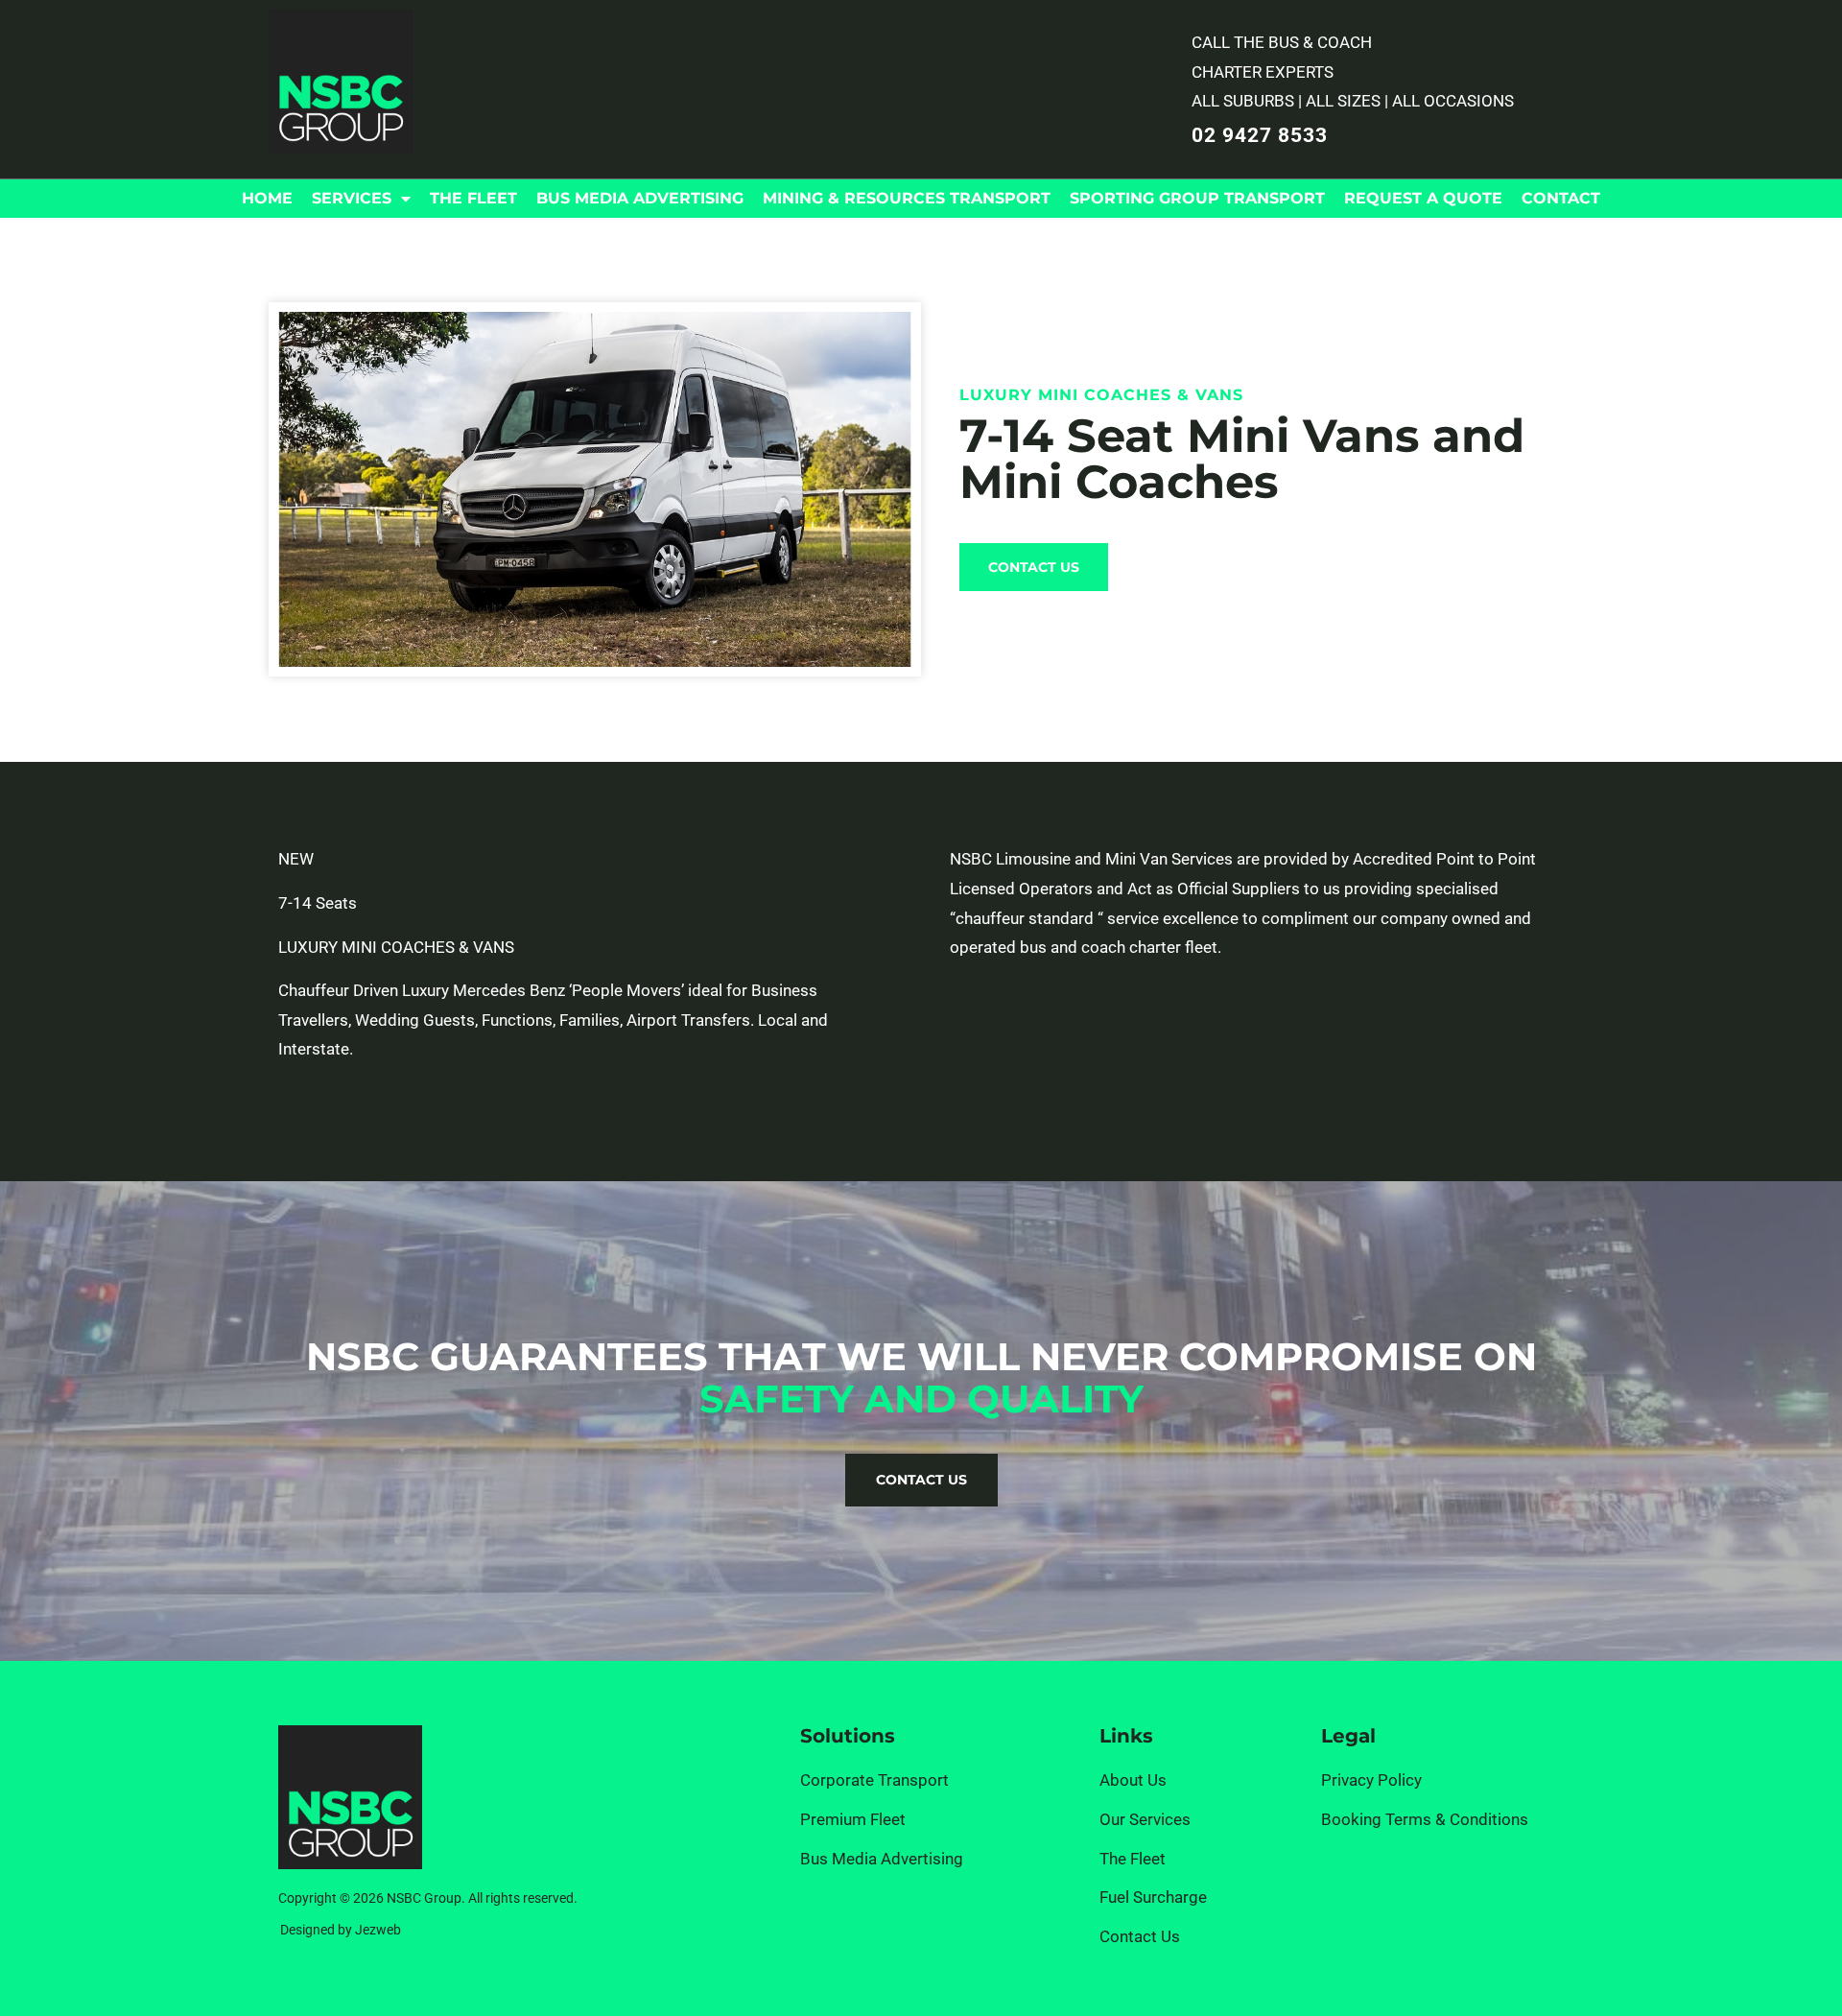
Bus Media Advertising (640, 198)
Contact (1561, 198)
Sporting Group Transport (1197, 198)
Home (267, 198)
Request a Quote (1423, 198)
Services (352, 198)
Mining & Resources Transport (907, 198)
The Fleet (473, 198)
